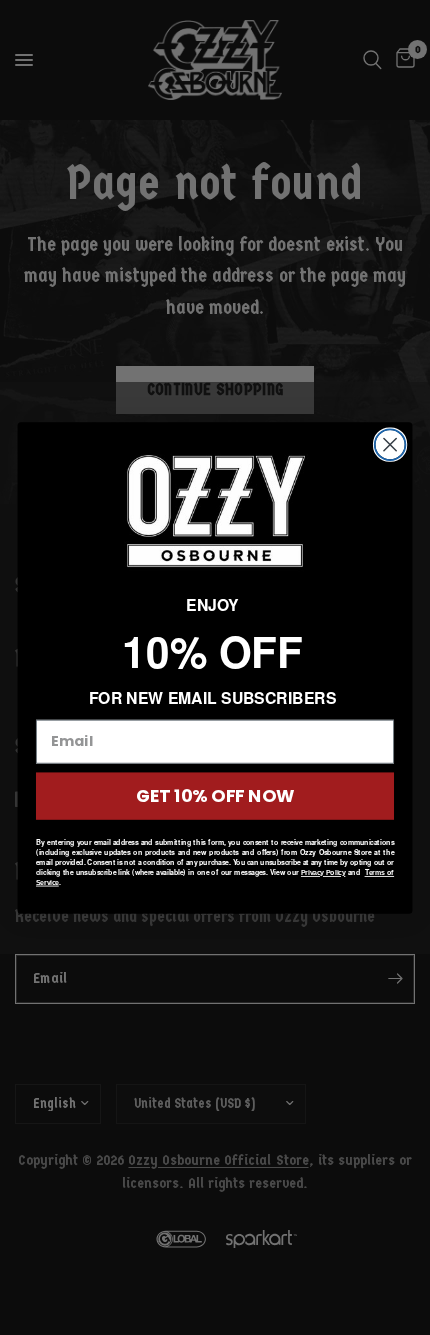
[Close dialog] (390, 444)
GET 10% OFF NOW (215, 795)
